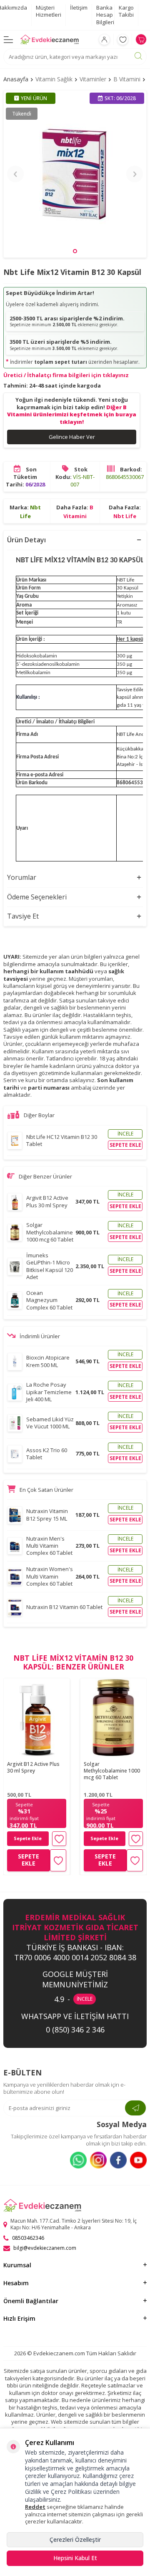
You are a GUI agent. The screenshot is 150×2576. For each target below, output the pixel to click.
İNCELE (85, 1999)
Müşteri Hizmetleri (49, 11)
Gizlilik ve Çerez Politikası (58, 2492)
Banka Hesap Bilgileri (105, 15)
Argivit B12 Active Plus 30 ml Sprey (33, 1768)
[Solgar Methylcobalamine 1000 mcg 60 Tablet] (113, 1718)
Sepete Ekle (28, 1838)
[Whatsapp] (78, 2160)
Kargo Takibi (126, 11)
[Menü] (8, 39)
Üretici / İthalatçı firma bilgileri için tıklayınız (66, 375)
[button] (75, 251)
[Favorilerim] (123, 39)
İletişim (79, 8)
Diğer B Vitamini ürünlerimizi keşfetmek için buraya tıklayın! (72, 414)
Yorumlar (22, 877)
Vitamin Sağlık (54, 79)
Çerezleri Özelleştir (75, 2539)
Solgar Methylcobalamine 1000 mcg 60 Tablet (112, 1771)
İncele (125, 1134)
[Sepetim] (141, 39)
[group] (75, 174)
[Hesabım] (104, 39)
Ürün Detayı (26, 540)
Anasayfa (16, 79)
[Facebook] (118, 2160)
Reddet (35, 2507)
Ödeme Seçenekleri (37, 897)
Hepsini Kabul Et (75, 2558)
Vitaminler (93, 79)
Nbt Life (125, 516)
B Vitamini (127, 79)
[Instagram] (98, 2160)
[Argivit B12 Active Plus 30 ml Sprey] (37, 1718)
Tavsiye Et (23, 916)
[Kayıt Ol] (135, 2108)
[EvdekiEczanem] (50, 40)
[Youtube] (138, 2160)
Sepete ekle (125, 1145)
